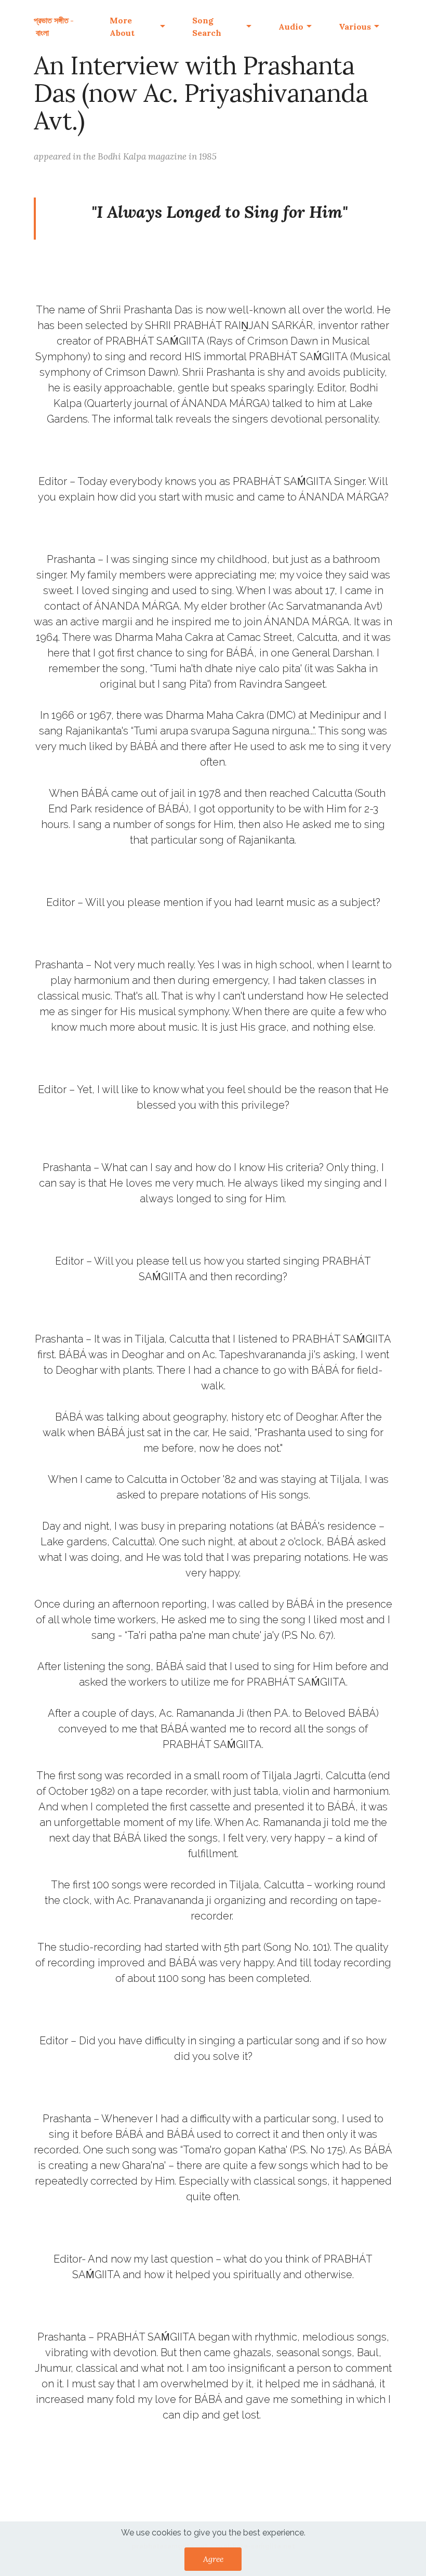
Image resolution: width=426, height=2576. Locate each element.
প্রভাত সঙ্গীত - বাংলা (54, 27)
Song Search (207, 27)
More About (122, 27)
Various (355, 27)
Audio (291, 27)
